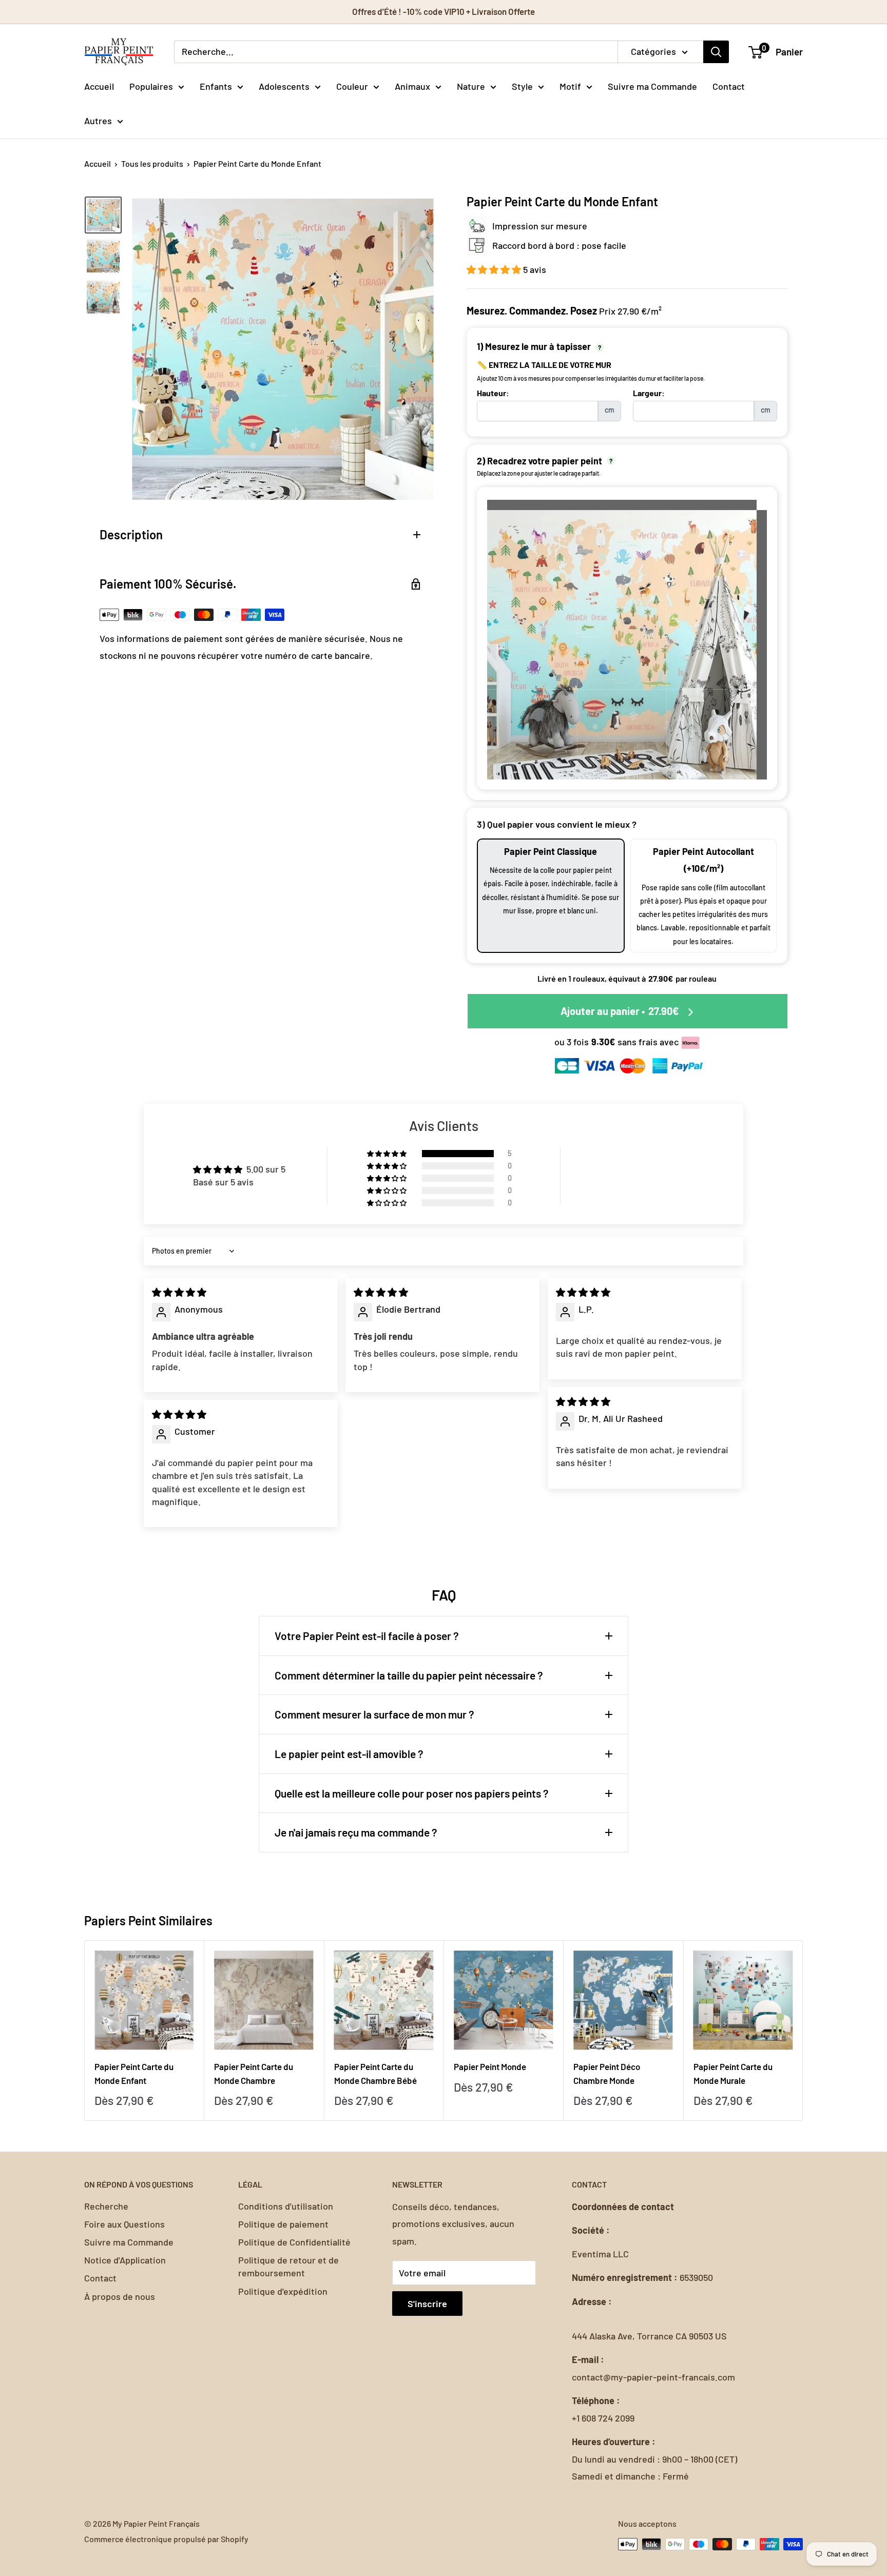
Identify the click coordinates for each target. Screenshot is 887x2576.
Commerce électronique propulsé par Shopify (166, 2539)
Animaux (412, 86)
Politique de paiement (283, 2224)
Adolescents (284, 86)
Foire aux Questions (124, 2224)
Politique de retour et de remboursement (288, 2266)
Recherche (106, 2206)
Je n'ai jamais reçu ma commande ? (356, 1832)
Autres (98, 121)
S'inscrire (427, 2304)
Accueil (99, 86)
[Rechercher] (716, 52)
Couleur (352, 86)
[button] (495, 269)
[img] (179, 1292)
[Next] (803, 2030)
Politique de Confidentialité (294, 2242)
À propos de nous (120, 2296)
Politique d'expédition (283, 2291)
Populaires (151, 86)
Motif (570, 86)
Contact (729, 86)
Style (522, 86)
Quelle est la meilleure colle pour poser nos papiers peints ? (412, 1793)
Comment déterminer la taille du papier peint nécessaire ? (409, 1675)
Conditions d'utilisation (286, 2206)
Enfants (216, 86)
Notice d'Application (125, 2260)
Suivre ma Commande (652, 86)
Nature (471, 86)
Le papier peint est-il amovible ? (349, 1754)
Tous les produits (152, 163)
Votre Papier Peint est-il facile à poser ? (367, 1636)
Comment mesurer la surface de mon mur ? (374, 1714)
